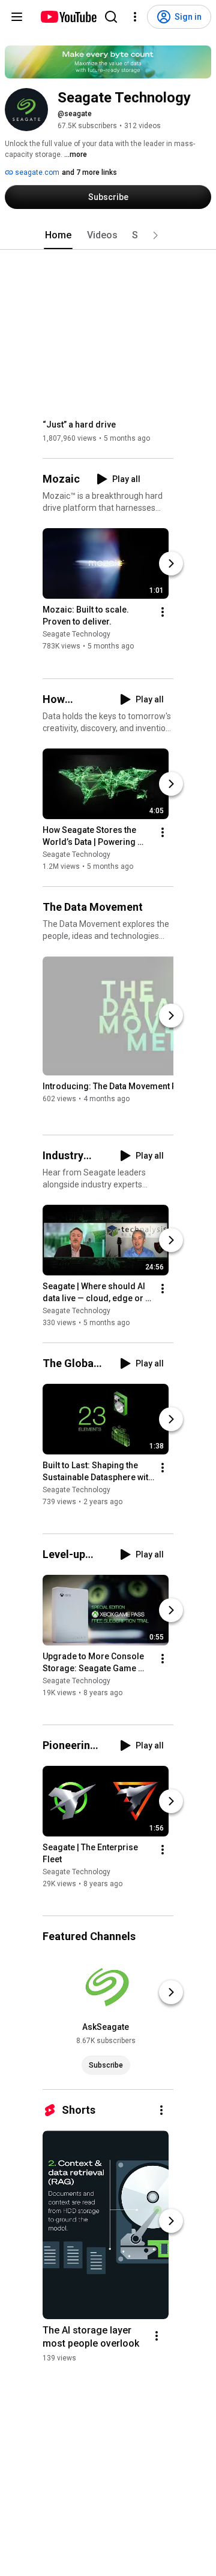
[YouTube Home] (68, 17)
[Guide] (17, 17)
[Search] (111, 17)
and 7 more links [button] (89, 172)
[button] (155, 235)
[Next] (171, 564)
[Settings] (135, 17)
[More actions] (163, 613)
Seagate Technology (76, 635)
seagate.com (36, 172)
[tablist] (108, 235)
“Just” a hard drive (79, 425)
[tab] (58, 235)
